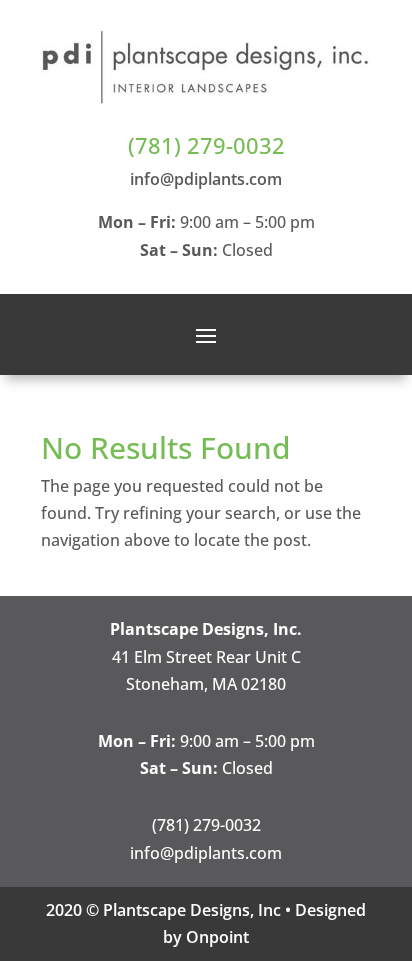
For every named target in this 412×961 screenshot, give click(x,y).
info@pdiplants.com (206, 179)
